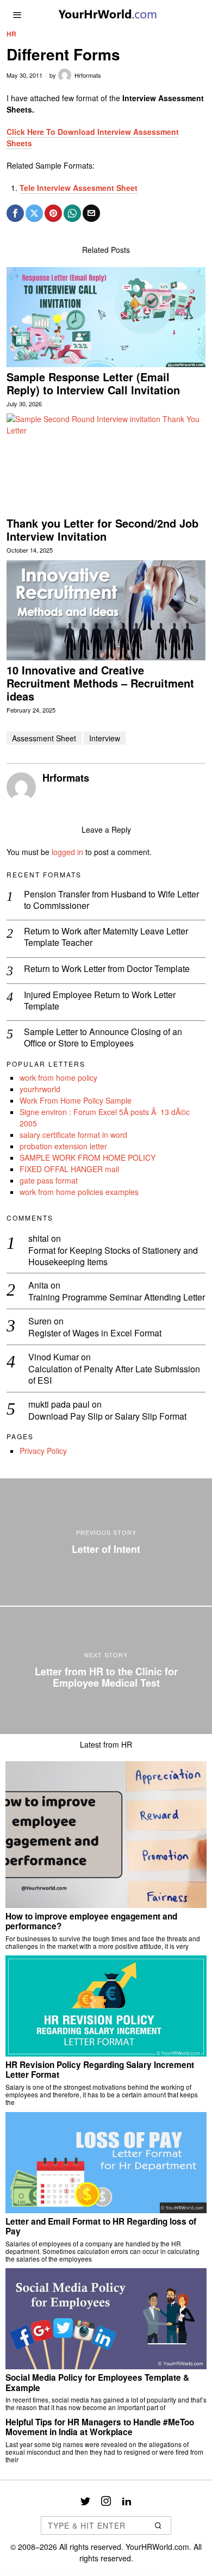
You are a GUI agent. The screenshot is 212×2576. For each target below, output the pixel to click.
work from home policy (58, 1078)
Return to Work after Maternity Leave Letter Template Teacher (106, 937)
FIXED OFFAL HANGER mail (69, 1169)
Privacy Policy (43, 1451)
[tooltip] (15, 213)
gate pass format (49, 1180)
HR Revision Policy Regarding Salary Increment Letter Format (100, 2070)
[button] (158, 2525)
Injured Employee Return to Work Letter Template (100, 1001)
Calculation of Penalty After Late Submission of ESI (114, 1375)
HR (11, 34)
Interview (105, 738)
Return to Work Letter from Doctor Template (107, 969)
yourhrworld (40, 1089)
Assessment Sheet (44, 738)
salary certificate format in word (73, 1135)
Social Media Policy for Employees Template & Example (97, 2383)
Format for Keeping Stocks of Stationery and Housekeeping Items (113, 1256)
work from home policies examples (79, 1192)
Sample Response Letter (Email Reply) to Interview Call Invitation (93, 383)
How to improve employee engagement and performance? (91, 1921)
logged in (67, 852)
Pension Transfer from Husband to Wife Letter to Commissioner (111, 900)
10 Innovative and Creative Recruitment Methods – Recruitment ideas (100, 683)
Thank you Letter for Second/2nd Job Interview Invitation (102, 530)
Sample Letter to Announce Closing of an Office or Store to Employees (103, 1038)
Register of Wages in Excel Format (95, 1333)
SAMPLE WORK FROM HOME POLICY (88, 1157)
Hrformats (88, 75)
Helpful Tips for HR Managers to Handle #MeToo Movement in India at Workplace (100, 2427)
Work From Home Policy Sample (76, 1100)
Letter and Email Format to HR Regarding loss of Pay (101, 2227)
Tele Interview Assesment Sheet (79, 188)
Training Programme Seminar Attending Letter (117, 1298)
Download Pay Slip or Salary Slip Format (107, 1417)
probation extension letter (63, 1146)
